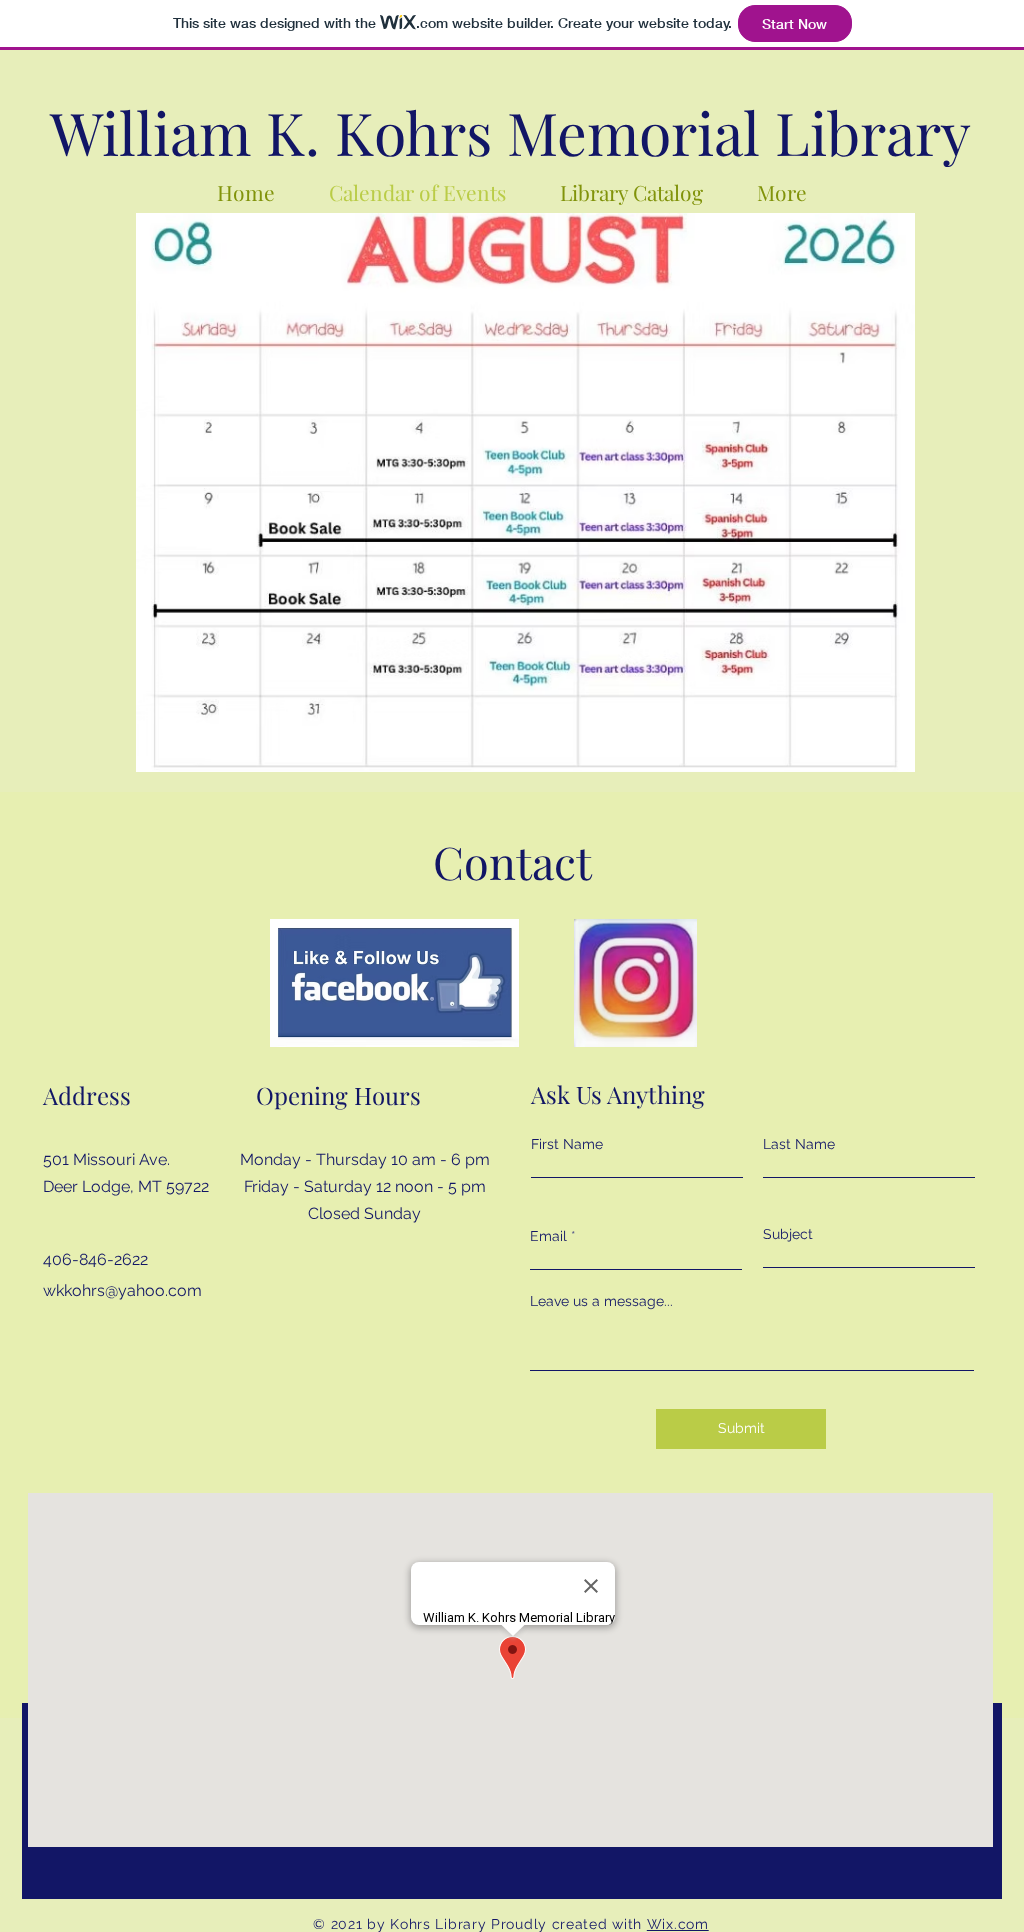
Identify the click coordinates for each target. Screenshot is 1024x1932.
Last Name (799, 1144)
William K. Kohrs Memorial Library (510, 131)
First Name (567, 1144)
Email (548, 1236)
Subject (788, 1234)
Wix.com (678, 1924)
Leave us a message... (601, 1301)
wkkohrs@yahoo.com (122, 1290)
